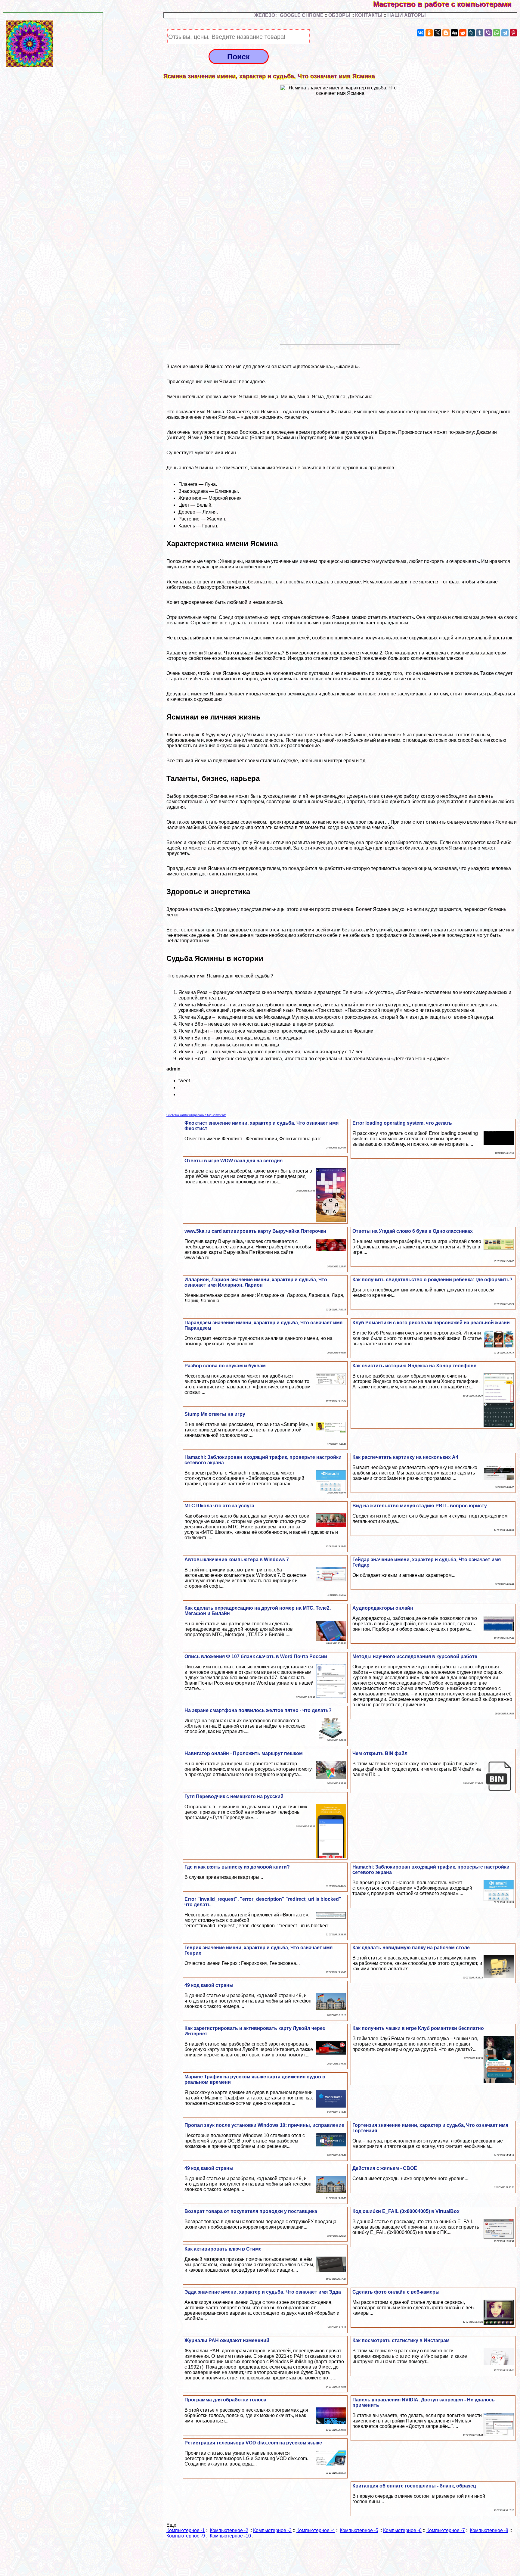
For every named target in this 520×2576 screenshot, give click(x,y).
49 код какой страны (209, 1985)
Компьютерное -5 (359, 2530)
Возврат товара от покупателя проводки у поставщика (251, 2211)
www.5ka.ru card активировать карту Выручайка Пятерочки (255, 1231)
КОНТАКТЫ (369, 15)
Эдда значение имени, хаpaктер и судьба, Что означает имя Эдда (263, 2292)
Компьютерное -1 (186, 2530)
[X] (438, 33)
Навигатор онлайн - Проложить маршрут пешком (244, 1753)
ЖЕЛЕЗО (265, 15)
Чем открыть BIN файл (380, 1753)
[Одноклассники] (429, 33)
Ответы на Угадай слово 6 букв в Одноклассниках (413, 1231)
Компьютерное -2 (229, 2530)
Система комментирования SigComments (196, 1115)
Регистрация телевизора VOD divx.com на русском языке (253, 2443)
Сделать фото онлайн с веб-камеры (396, 2292)
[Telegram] (505, 33)
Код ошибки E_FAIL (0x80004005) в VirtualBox (406, 2211)
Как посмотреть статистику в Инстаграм (401, 2340)
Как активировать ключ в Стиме (223, 2249)
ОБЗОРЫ (339, 15)
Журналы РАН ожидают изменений (227, 2340)
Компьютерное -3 (272, 2530)
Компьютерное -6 (402, 2530)
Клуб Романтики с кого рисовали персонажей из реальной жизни (431, 1323)
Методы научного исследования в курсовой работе (415, 1656)
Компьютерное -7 (446, 2530)
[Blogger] (446, 33)
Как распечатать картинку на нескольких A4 (405, 1457)
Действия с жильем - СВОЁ (385, 2168)
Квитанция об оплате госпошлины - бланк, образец (414, 2486)
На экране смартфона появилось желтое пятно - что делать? (258, 1710)
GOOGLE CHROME (302, 15)
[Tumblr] (480, 33)
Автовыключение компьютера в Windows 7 (237, 1560)
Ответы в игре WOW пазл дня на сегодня (234, 1161)
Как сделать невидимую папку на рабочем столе (411, 1948)
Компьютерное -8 (489, 2530)
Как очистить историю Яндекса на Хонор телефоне (414, 1366)
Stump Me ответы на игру (215, 1414)
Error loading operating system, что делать (402, 1123)
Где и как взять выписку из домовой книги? (237, 1867)
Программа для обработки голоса (225, 2400)
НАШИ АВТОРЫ (407, 15)
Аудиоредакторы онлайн (383, 1608)
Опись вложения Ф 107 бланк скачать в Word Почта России (256, 1656)
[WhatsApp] (497, 33)
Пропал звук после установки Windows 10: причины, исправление (264, 2125)
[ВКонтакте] (421, 33)
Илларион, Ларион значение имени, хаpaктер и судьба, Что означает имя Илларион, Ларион (256, 1282)
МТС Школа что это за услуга (219, 1506)
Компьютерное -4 (316, 2530)
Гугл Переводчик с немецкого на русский (234, 1796)
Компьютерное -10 (230, 2536)
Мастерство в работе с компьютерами (447, 4)
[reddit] (463, 33)
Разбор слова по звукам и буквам (225, 1366)
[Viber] (488, 33)
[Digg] (454, 33)
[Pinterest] (513, 33)
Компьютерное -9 (186, 2536)
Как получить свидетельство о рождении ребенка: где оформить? (432, 1280)
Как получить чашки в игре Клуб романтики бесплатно (418, 2028)
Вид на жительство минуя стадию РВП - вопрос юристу (420, 1506)
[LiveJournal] (471, 33)
